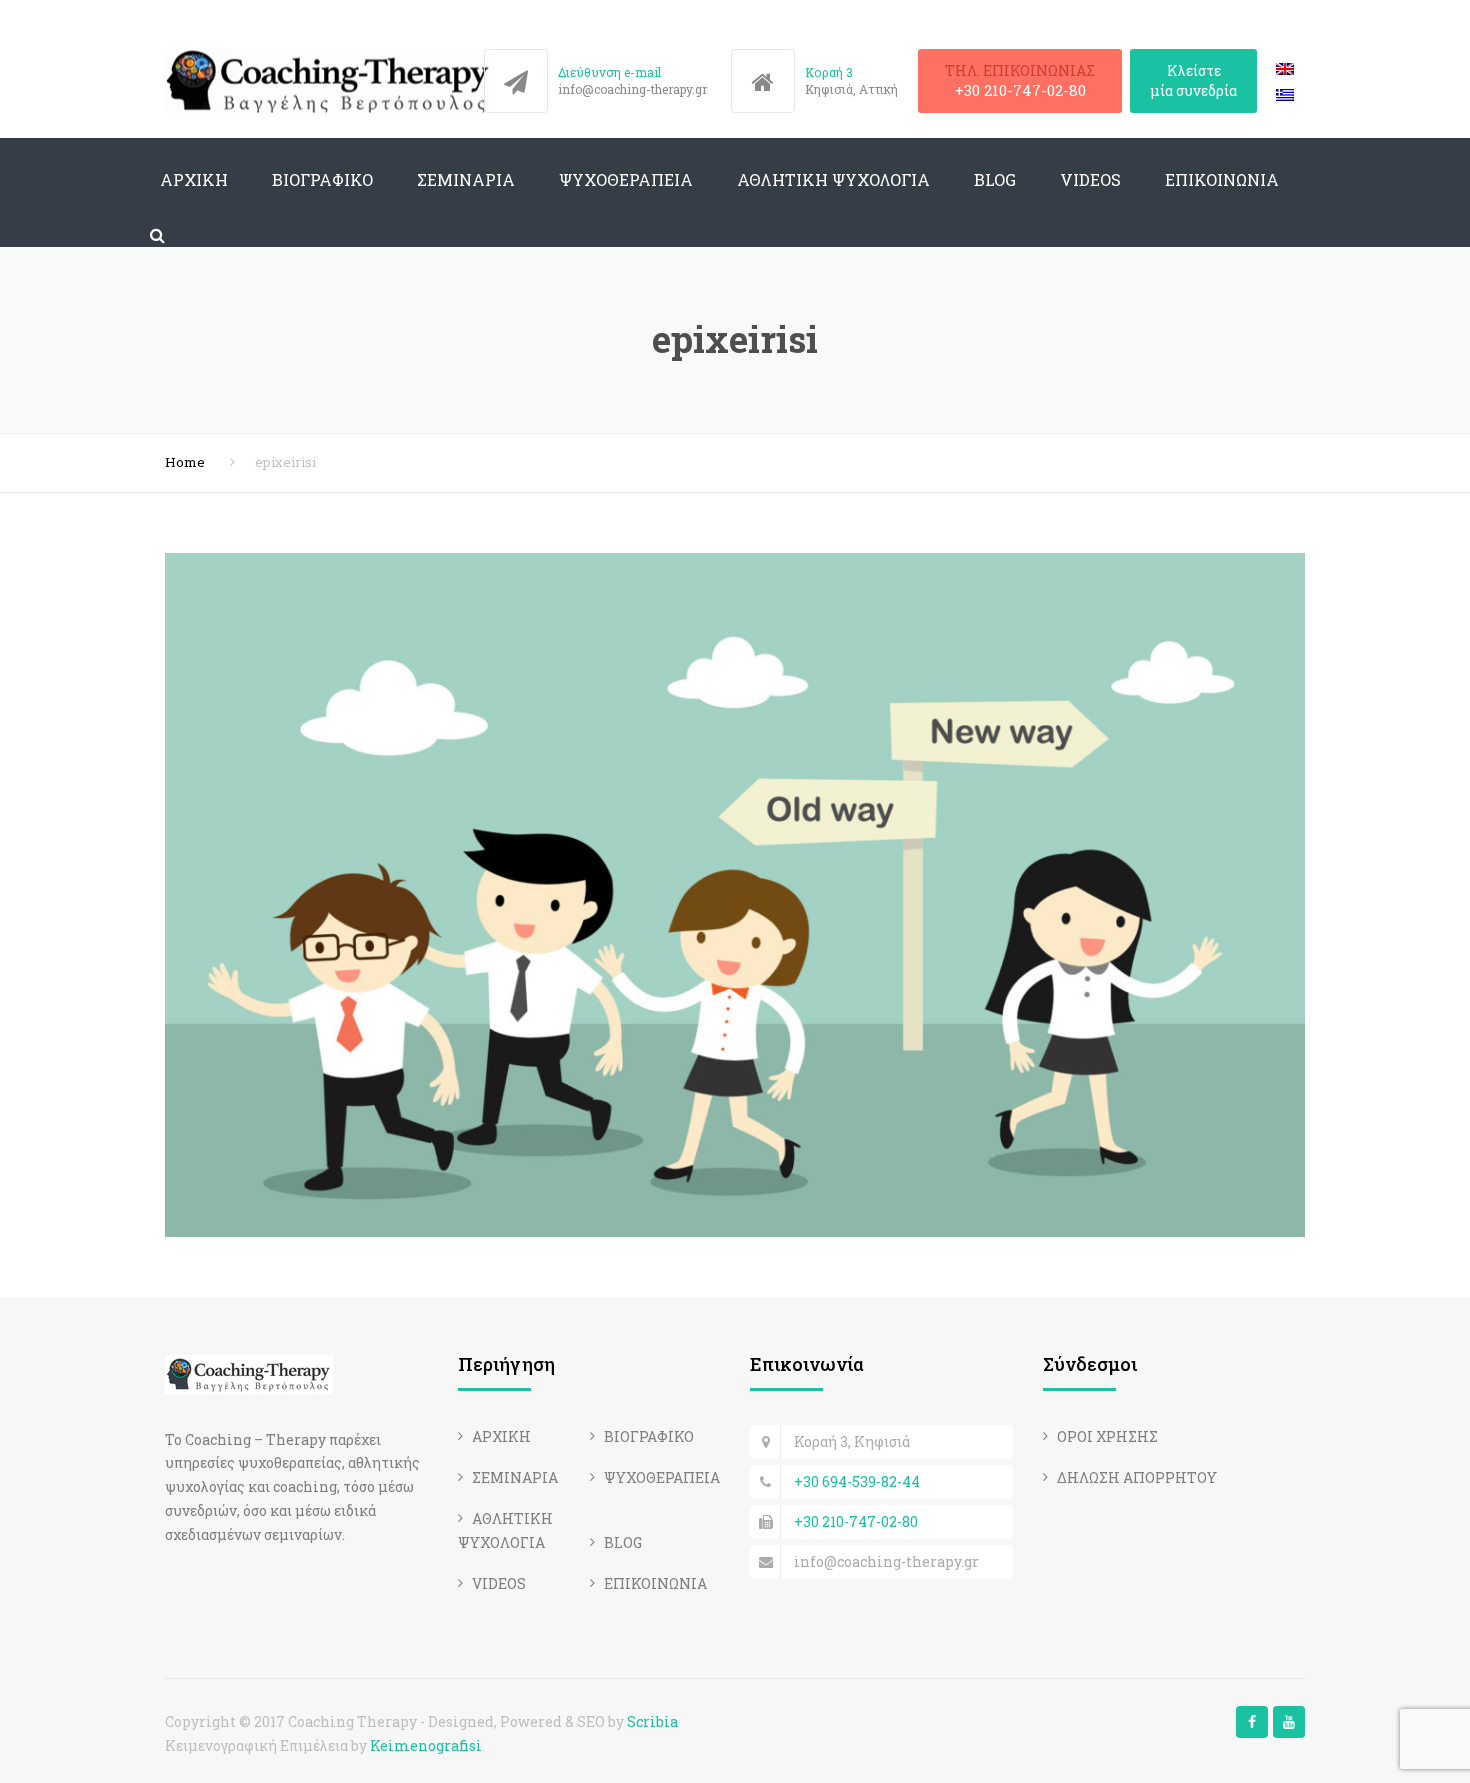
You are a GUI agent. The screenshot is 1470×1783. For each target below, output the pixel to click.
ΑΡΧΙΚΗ (194, 179)
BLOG (995, 179)
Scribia (652, 1721)
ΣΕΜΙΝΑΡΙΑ (466, 179)
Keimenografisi (426, 1745)
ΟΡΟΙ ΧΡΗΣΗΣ (1107, 1436)
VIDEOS (1090, 179)
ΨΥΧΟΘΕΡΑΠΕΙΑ (626, 179)
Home (185, 462)
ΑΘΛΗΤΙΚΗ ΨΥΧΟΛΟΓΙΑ (833, 179)
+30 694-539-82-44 (857, 1481)
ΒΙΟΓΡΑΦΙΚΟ (322, 179)
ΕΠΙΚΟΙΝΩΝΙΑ (1222, 179)
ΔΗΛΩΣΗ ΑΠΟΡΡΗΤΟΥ (1137, 1477)
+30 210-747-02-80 (1020, 90)
